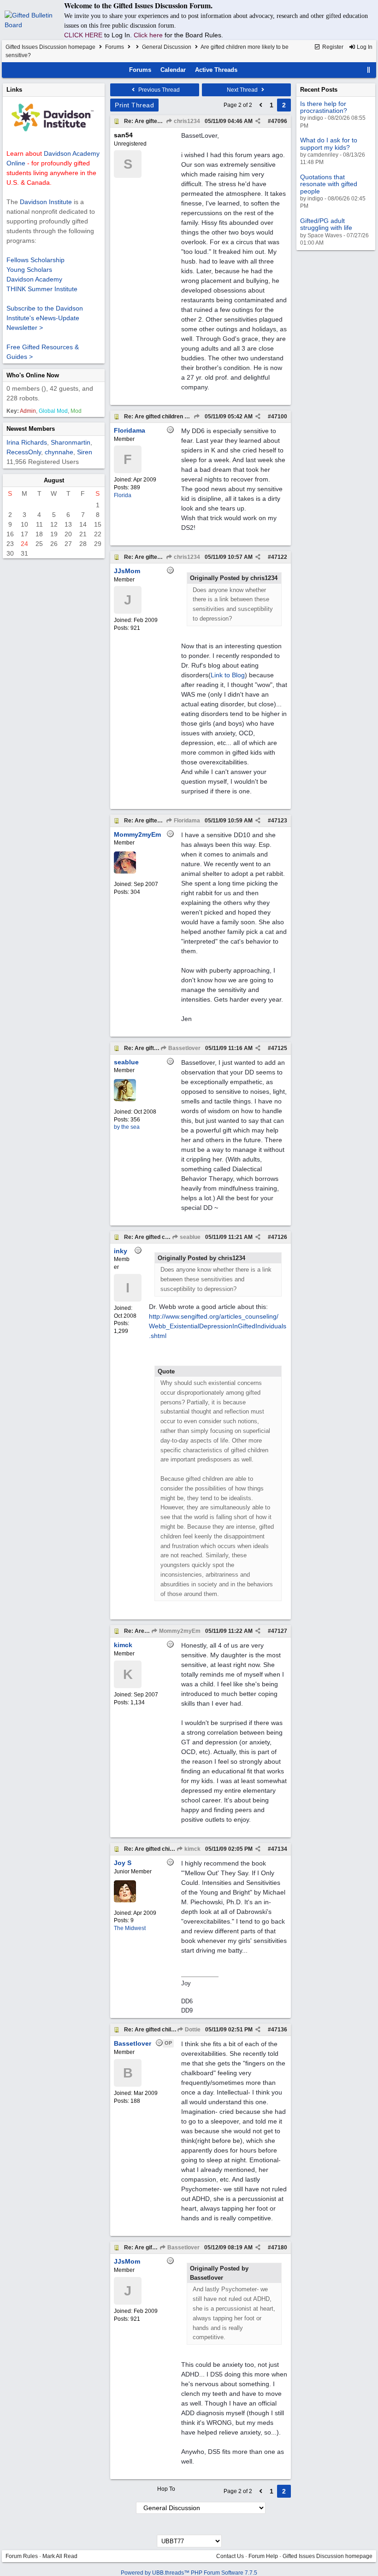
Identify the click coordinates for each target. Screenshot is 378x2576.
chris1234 (186, 121)
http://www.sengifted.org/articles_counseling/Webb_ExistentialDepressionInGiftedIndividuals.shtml (218, 1326)
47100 (279, 417)
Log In (364, 47)
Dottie (192, 2030)
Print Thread (134, 105)
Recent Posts (319, 90)
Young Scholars (29, 270)
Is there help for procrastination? (324, 107)
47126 (279, 1237)
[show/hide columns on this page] (369, 70)
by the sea (127, 1127)
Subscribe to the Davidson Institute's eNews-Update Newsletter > (45, 318)
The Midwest (130, 1928)
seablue (189, 1237)
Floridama (186, 821)
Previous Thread (158, 90)
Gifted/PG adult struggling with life (326, 224)
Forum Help (263, 2556)
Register (332, 47)
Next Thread (243, 90)
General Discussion (167, 47)
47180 (279, 2247)
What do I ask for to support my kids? (329, 144)
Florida (123, 495)
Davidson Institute (46, 202)
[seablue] (125, 1099)
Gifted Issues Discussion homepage (50, 47)
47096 (279, 121)
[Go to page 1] (260, 105)
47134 (279, 1849)
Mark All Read (60, 2556)
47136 (279, 2030)
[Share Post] (258, 121)
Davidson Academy (34, 279)
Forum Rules (22, 2556)
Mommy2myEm (179, 1631)
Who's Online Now (33, 375)
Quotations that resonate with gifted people (329, 184)
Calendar (173, 70)
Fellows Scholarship (35, 260)
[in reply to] (197, 417)
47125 (279, 1048)
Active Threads (216, 70)
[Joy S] (125, 1901)
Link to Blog (228, 675)
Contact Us (230, 2556)
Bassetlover (184, 1048)
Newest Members (31, 429)
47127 (279, 1631)
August (54, 480)
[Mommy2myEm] (125, 872)
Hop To (166, 2489)
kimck (192, 1849)
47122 (279, 557)
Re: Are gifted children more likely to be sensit (185, 417)
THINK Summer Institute (42, 289)
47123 (279, 821)
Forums (115, 47)
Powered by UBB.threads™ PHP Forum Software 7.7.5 (189, 2573)
